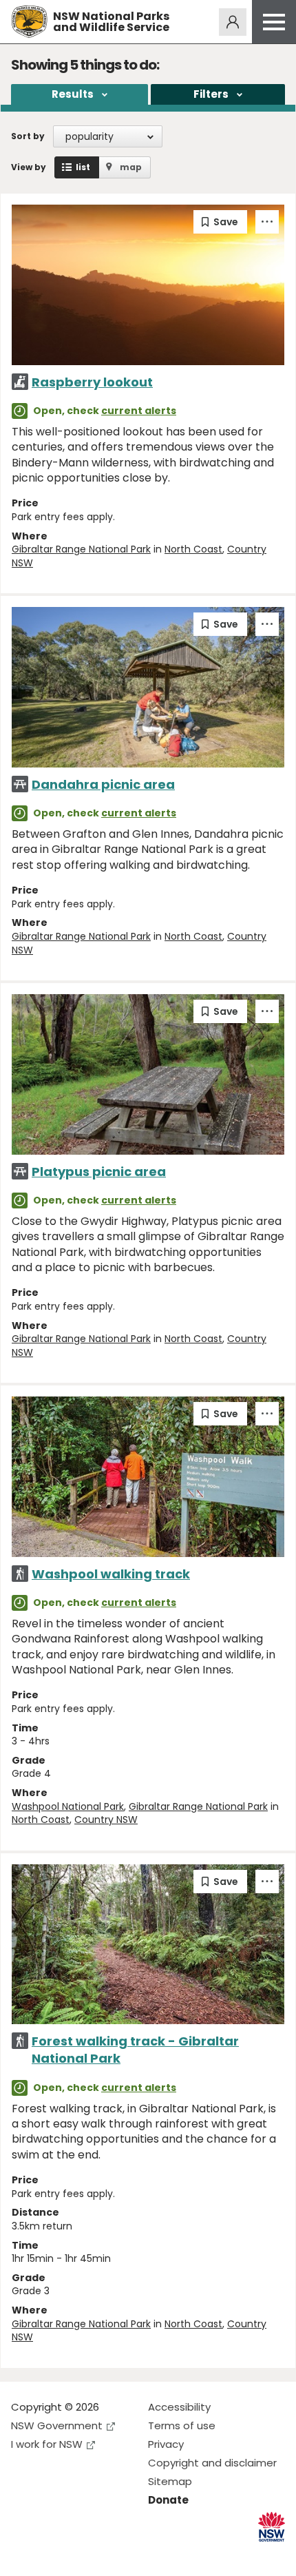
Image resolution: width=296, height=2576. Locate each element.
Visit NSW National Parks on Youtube (83, 2554)
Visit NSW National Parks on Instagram (53, 2554)
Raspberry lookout (92, 382)
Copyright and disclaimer (212, 2463)
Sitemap (170, 2481)
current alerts (139, 411)
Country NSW (106, 1820)
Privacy (166, 2444)
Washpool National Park (68, 1806)
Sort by (28, 136)
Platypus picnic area (99, 1172)
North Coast (193, 549)
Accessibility (179, 2407)
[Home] (29, 22)
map (131, 167)
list (83, 167)
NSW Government (57, 2425)
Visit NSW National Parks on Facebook (24, 2554)
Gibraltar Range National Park (81, 549)
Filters (211, 94)
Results (73, 94)
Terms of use (182, 2425)
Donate (168, 2500)
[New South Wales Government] (272, 2527)
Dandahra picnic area (103, 784)
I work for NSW (47, 2444)
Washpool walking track (111, 1574)
